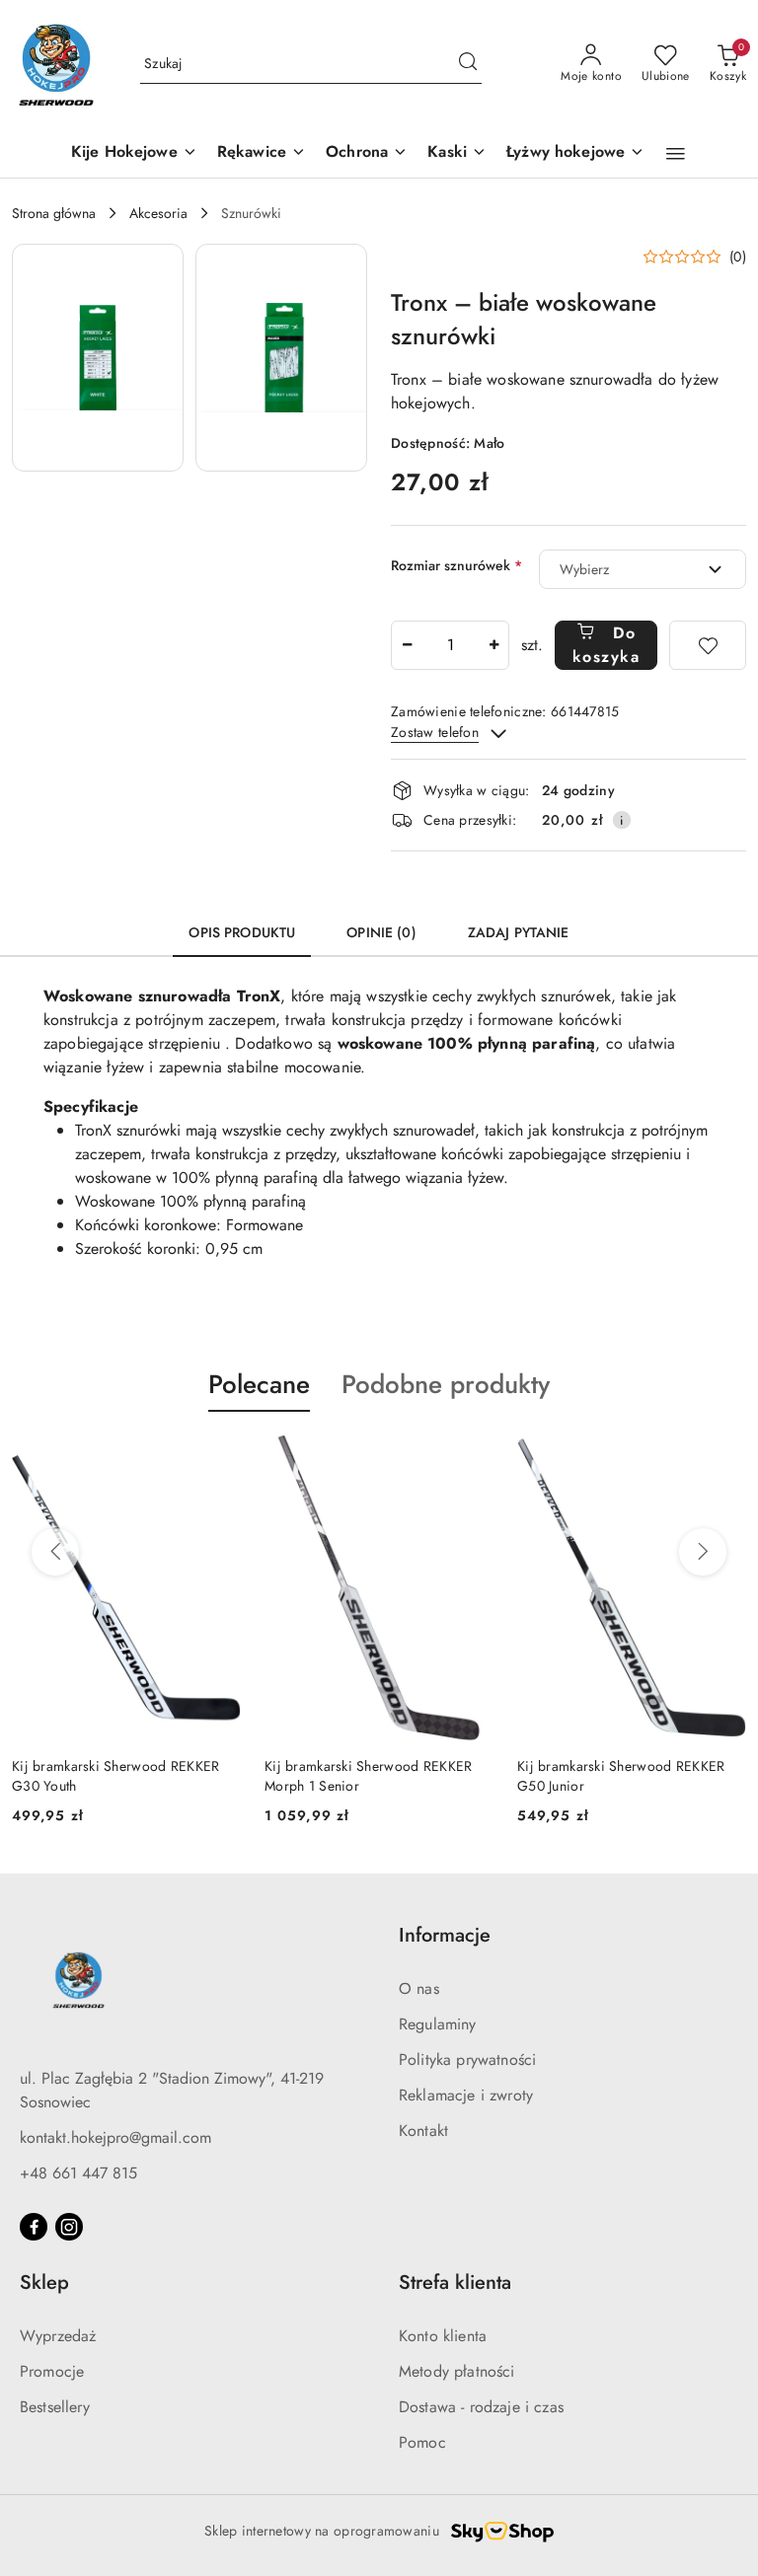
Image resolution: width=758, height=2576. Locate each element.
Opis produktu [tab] (242, 932)
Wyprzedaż (58, 2336)
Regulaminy (438, 2024)
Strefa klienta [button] (455, 2282)
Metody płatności (457, 2371)
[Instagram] (69, 2227)
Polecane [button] (259, 1384)
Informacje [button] (445, 1935)
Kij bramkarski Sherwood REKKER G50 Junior (621, 1776)
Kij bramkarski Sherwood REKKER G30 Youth (115, 1776)
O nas (419, 1988)
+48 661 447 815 (78, 2173)
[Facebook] (34, 2227)
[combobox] (643, 569)
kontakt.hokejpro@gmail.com (115, 2137)
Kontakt (423, 2131)
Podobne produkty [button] (446, 1384)
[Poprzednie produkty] (55, 1552)
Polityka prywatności (467, 2060)
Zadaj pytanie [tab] (519, 932)
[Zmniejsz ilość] (407, 645)
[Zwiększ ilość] (493, 645)
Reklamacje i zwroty (466, 2095)
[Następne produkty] (703, 1552)
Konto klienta (443, 2336)
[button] (676, 154)
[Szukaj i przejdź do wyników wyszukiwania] (468, 64)
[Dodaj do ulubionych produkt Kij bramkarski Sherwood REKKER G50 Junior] (723, 1458)
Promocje (52, 2371)
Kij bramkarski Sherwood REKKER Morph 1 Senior (368, 1776)
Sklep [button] (44, 2282)
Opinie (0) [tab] (381, 932)
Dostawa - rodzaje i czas (481, 2407)
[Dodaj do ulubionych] (708, 645)
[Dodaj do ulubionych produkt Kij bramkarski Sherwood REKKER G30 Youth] (218, 1458)
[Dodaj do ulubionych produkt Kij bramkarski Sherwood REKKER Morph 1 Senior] (471, 1458)
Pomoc (422, 2442)
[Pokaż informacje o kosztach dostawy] (622, 820)
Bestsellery (55, 2407)
